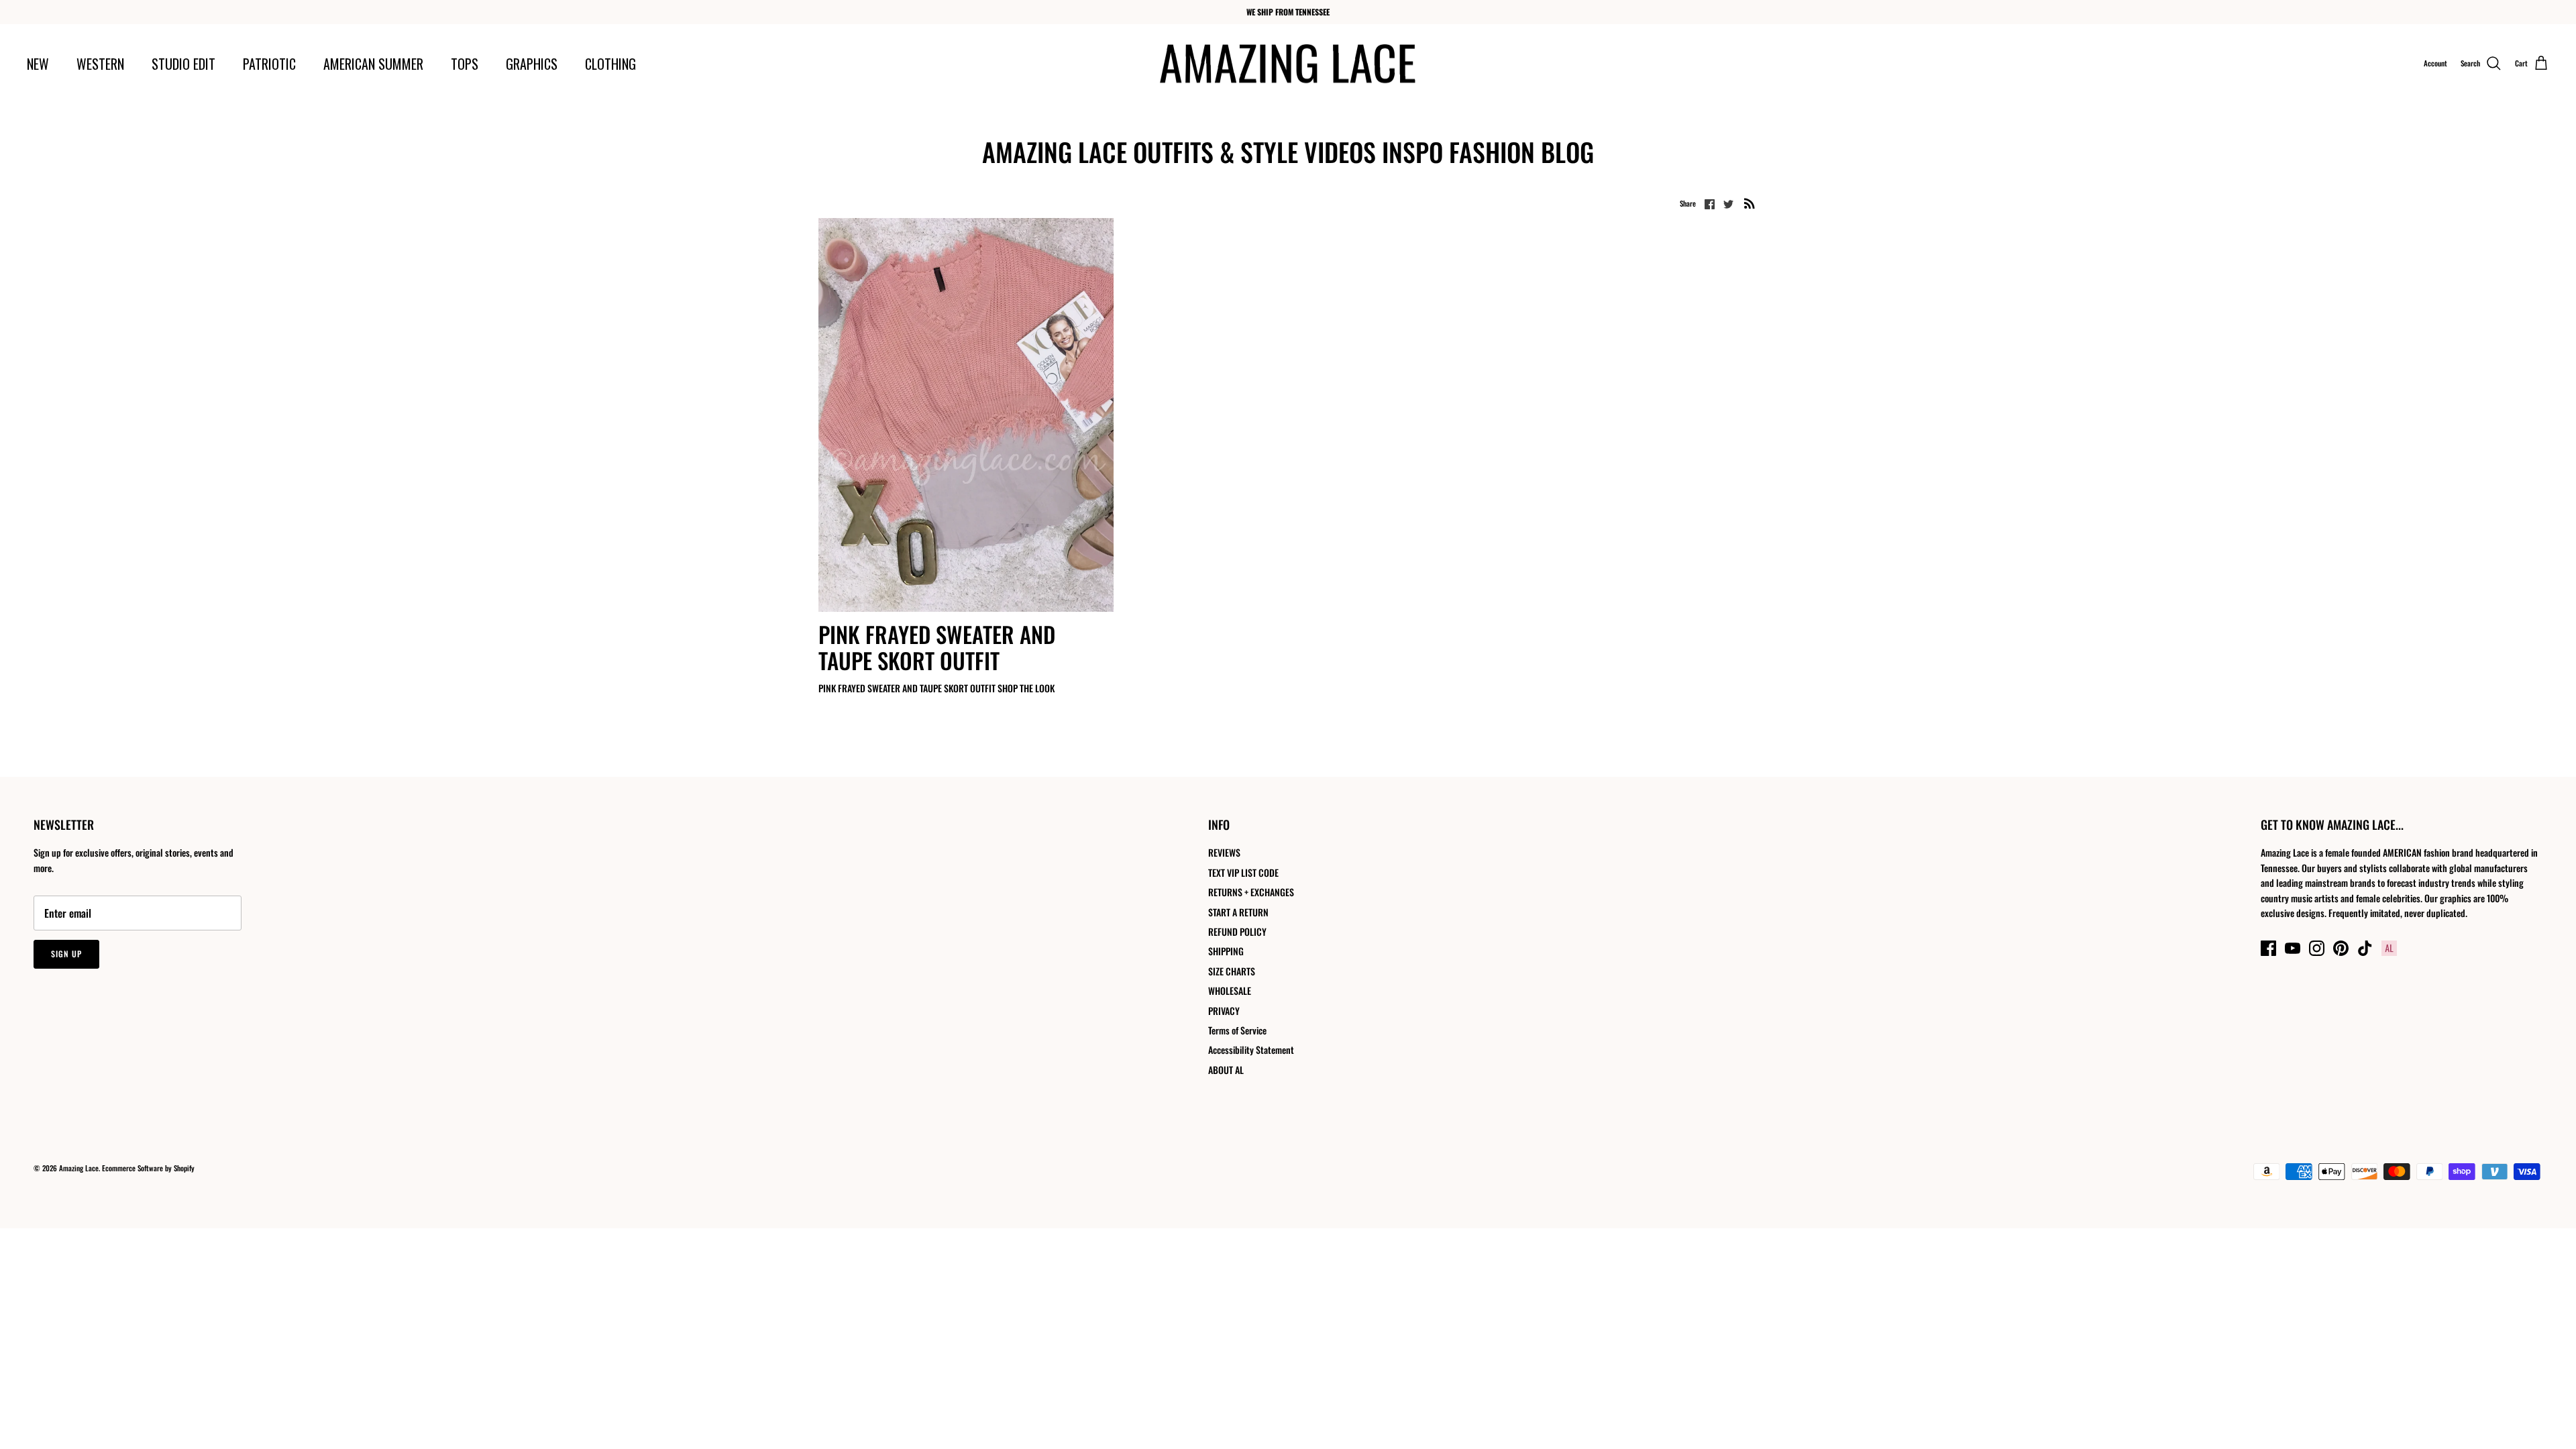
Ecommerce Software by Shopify (148, 1168)
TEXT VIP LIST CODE (1243, 872)
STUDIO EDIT (183, 64)
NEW (38, 64)
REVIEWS (1224, 852)
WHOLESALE (1230, 990)
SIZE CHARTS (1232, 971)
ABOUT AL (1226, 1070)
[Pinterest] (2341, 948)
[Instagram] (2317, 948)
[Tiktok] (2365, 948)
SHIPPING (1226, 951)
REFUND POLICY (1237, 931)
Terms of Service (1237, 1030)
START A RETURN (1238, 912)
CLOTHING (610, 64)
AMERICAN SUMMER (373, 64)
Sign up (66, 954)
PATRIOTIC (269, 64)
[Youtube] (2293, 948)
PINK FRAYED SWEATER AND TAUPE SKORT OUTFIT (937, 648)
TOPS (465, 64)
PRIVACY (1224, 1011)
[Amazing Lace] (1288, 64)
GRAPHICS (532, 64)
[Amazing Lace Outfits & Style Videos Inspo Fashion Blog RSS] (1750, 203)
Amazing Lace (79, 1168)
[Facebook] (2268, 948)
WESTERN (100, 64)
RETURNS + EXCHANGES (1251, 892)
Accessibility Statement (1251, 1050)
